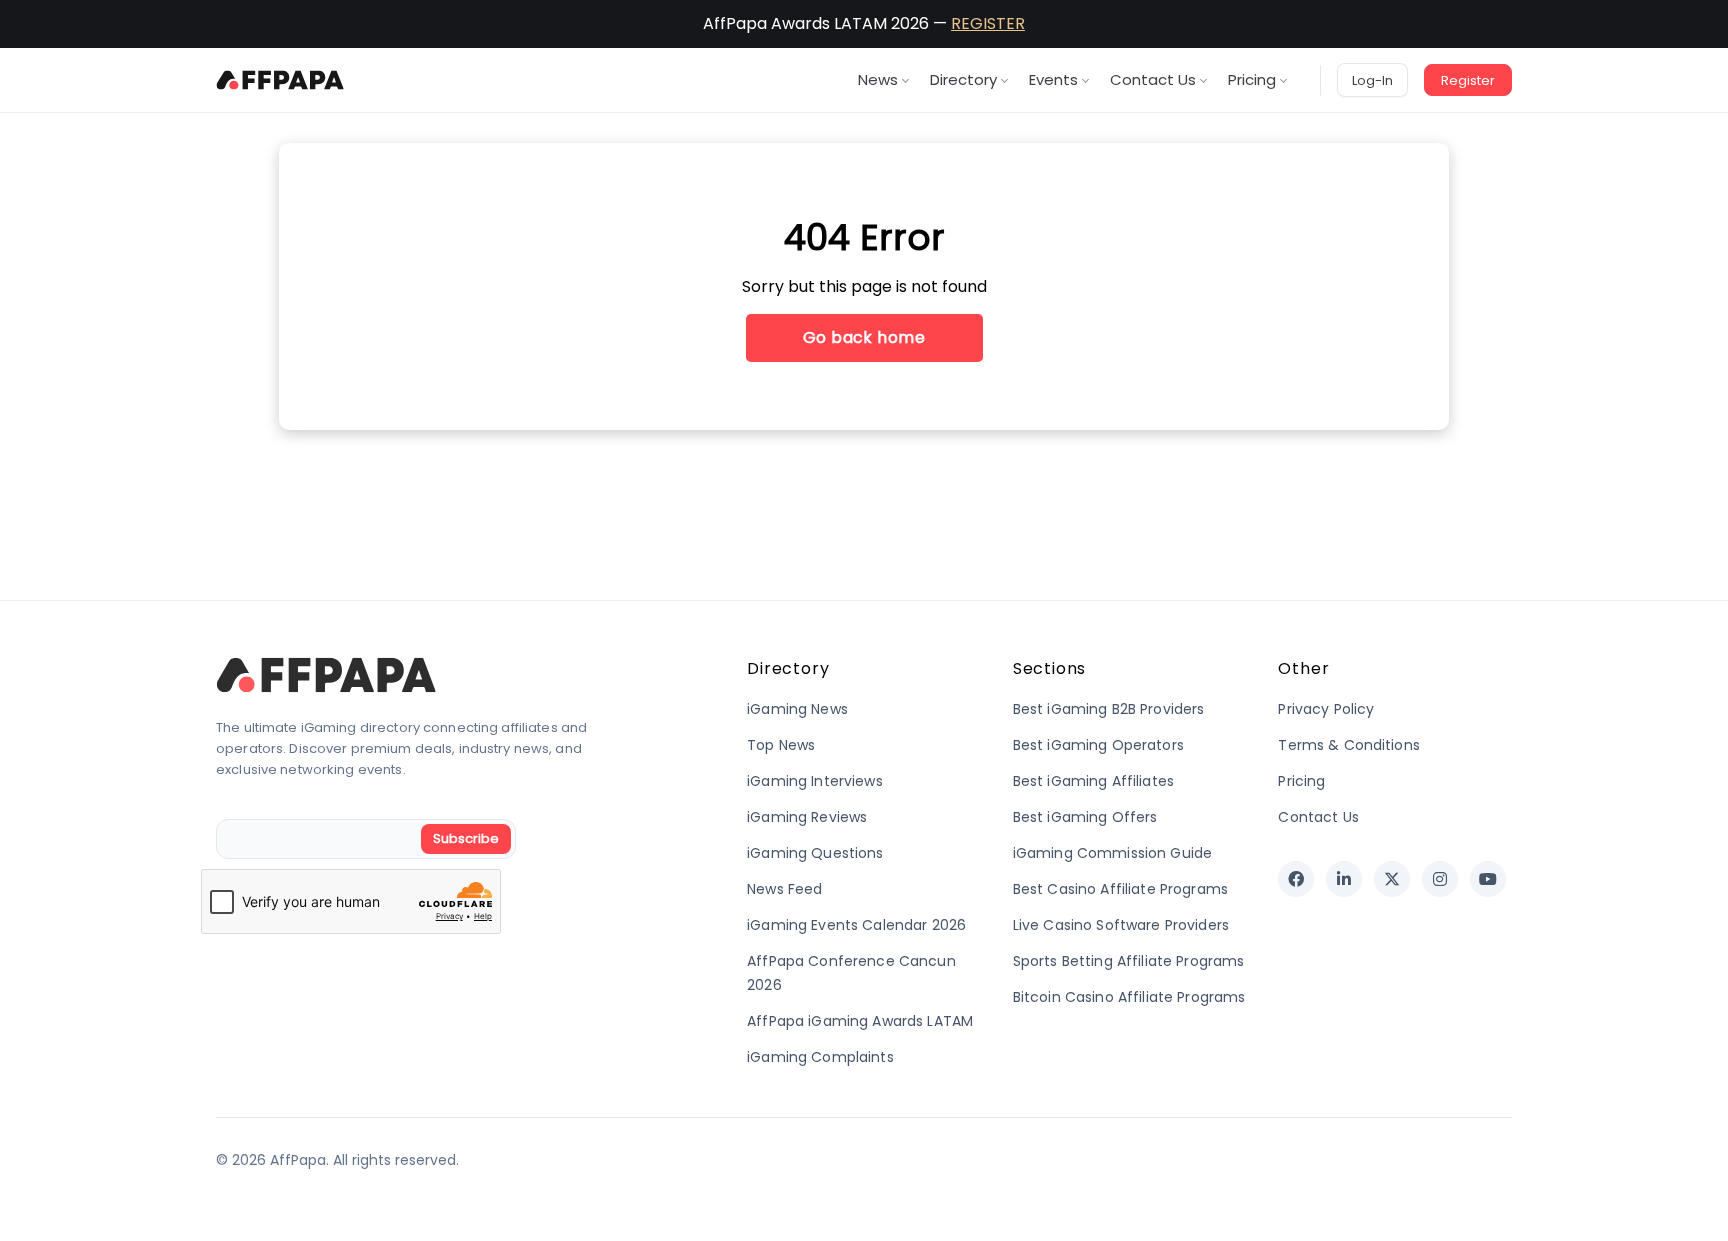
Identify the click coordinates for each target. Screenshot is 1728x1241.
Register (1468, 80)
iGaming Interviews (815, 781)
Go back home (864, 337)
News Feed (784, 889)
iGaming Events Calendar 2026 (856, 925)
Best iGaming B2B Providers (1109, 709)
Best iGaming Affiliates (1093, 781)
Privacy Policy (1326, 709)
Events (1053, 79)
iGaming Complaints (820, 1057)
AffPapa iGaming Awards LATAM (860, 1021)
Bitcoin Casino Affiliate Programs (1129, 997)
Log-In (1372, 80)
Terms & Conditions (1349, 745)
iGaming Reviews (807, 817)
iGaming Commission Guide (1112, 853)
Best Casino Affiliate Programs (1120, 889)
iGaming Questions (815, 853)
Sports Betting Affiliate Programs (1129, 961)
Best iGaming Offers (1085, 817)
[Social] (1296, 879)
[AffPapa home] (280, 80)
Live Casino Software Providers (1121, 925)
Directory (963, 79)
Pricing (1252, 79)
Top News (781, 745)
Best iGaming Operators (1098, 745)
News (878, 79)
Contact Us (1153, 79)
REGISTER (988, 23)
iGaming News (797, 709)
